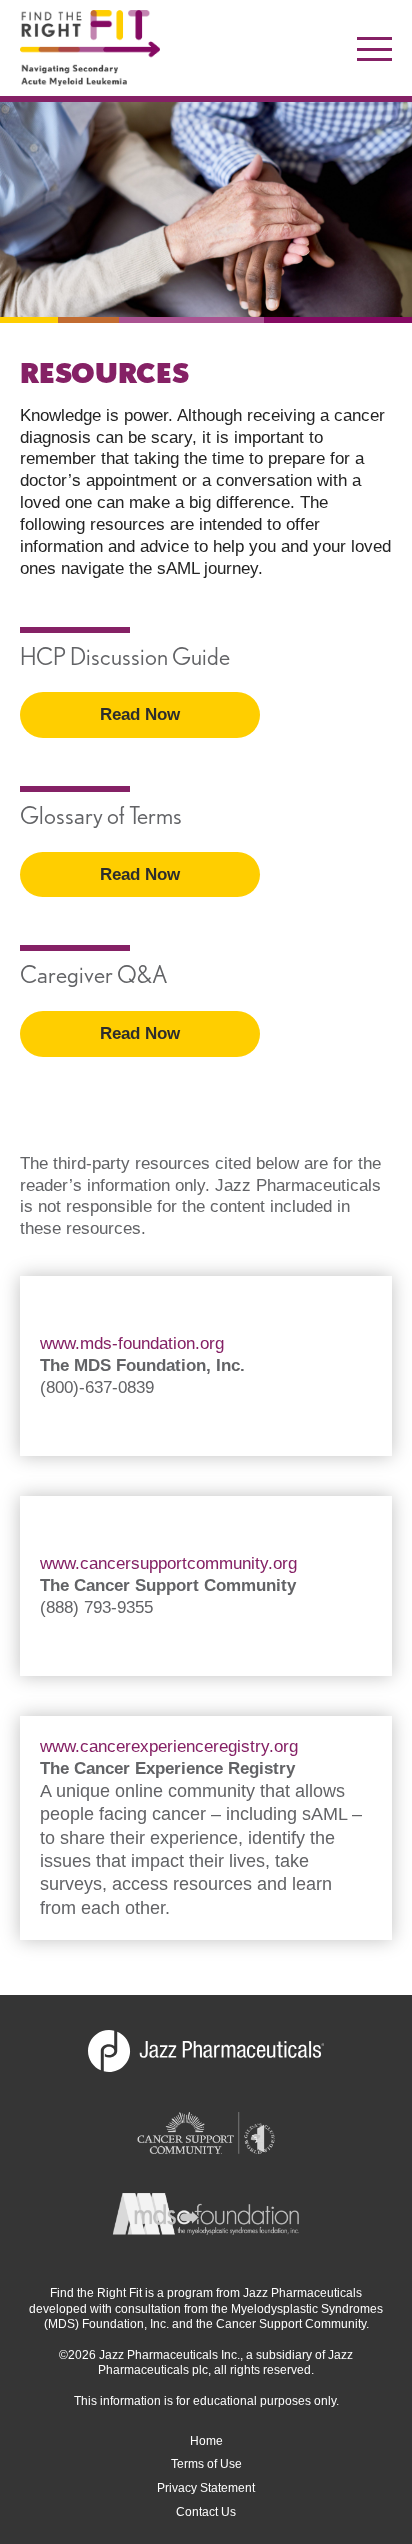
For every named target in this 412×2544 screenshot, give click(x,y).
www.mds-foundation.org (132, 1343)
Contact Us (206, 2512)
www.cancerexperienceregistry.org (169, 1746)
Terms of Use (206, 2464)
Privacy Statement (206, 2488)
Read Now (140, 714)
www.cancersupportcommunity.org (168, 1563)
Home (206, 2441)
